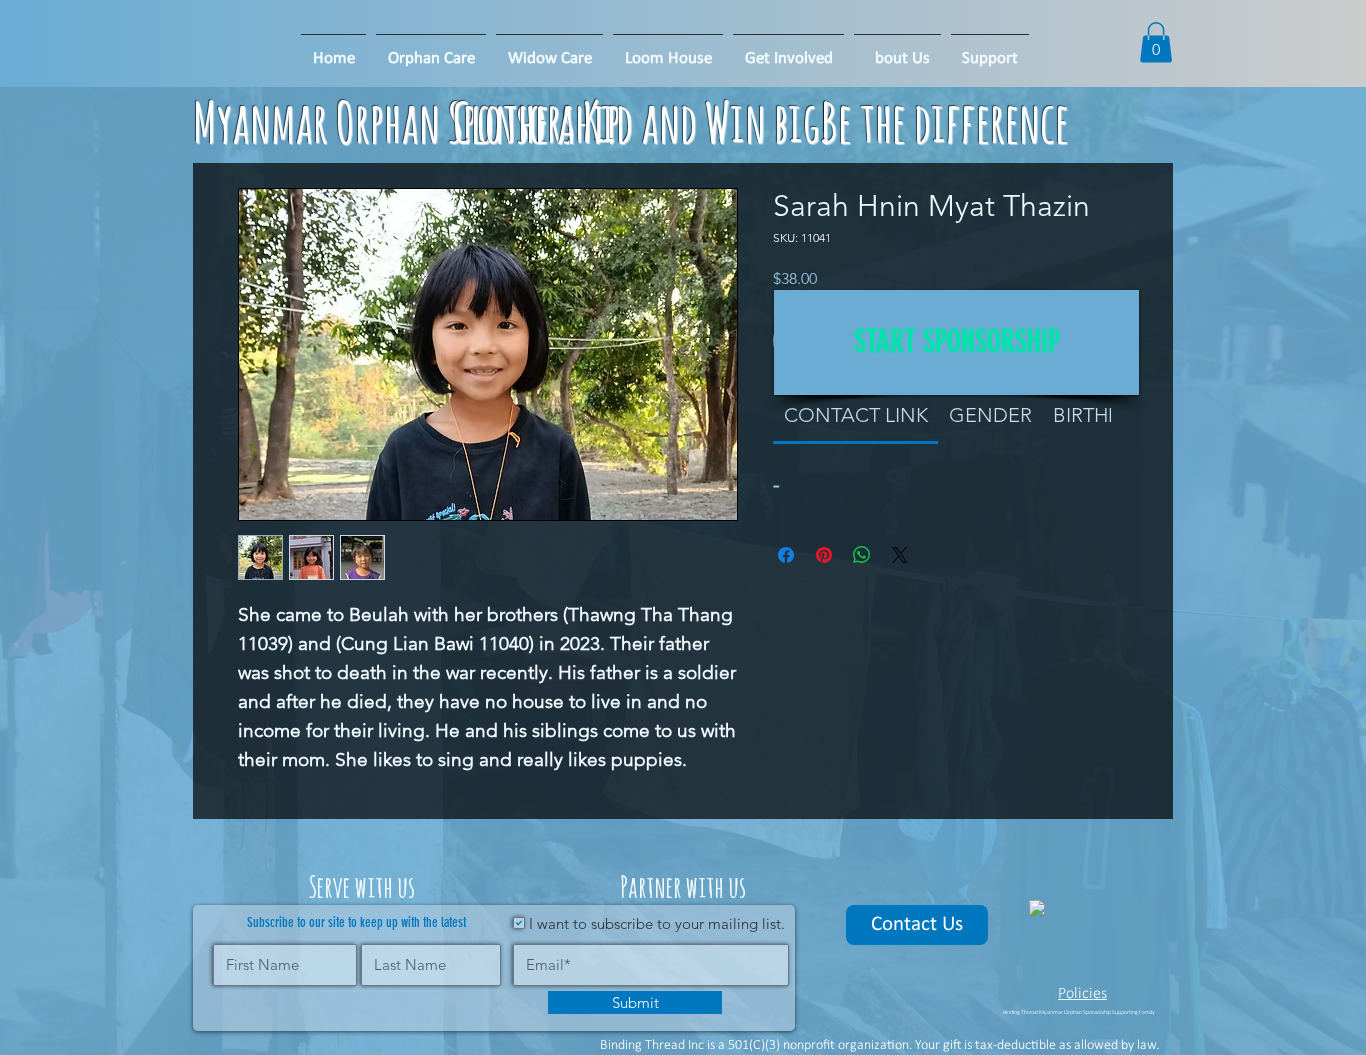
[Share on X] (900, 555)
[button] (668, 50)
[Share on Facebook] (786, 555)
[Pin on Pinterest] (824, 555)
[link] (856, 415)
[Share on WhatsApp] (862, 555)
